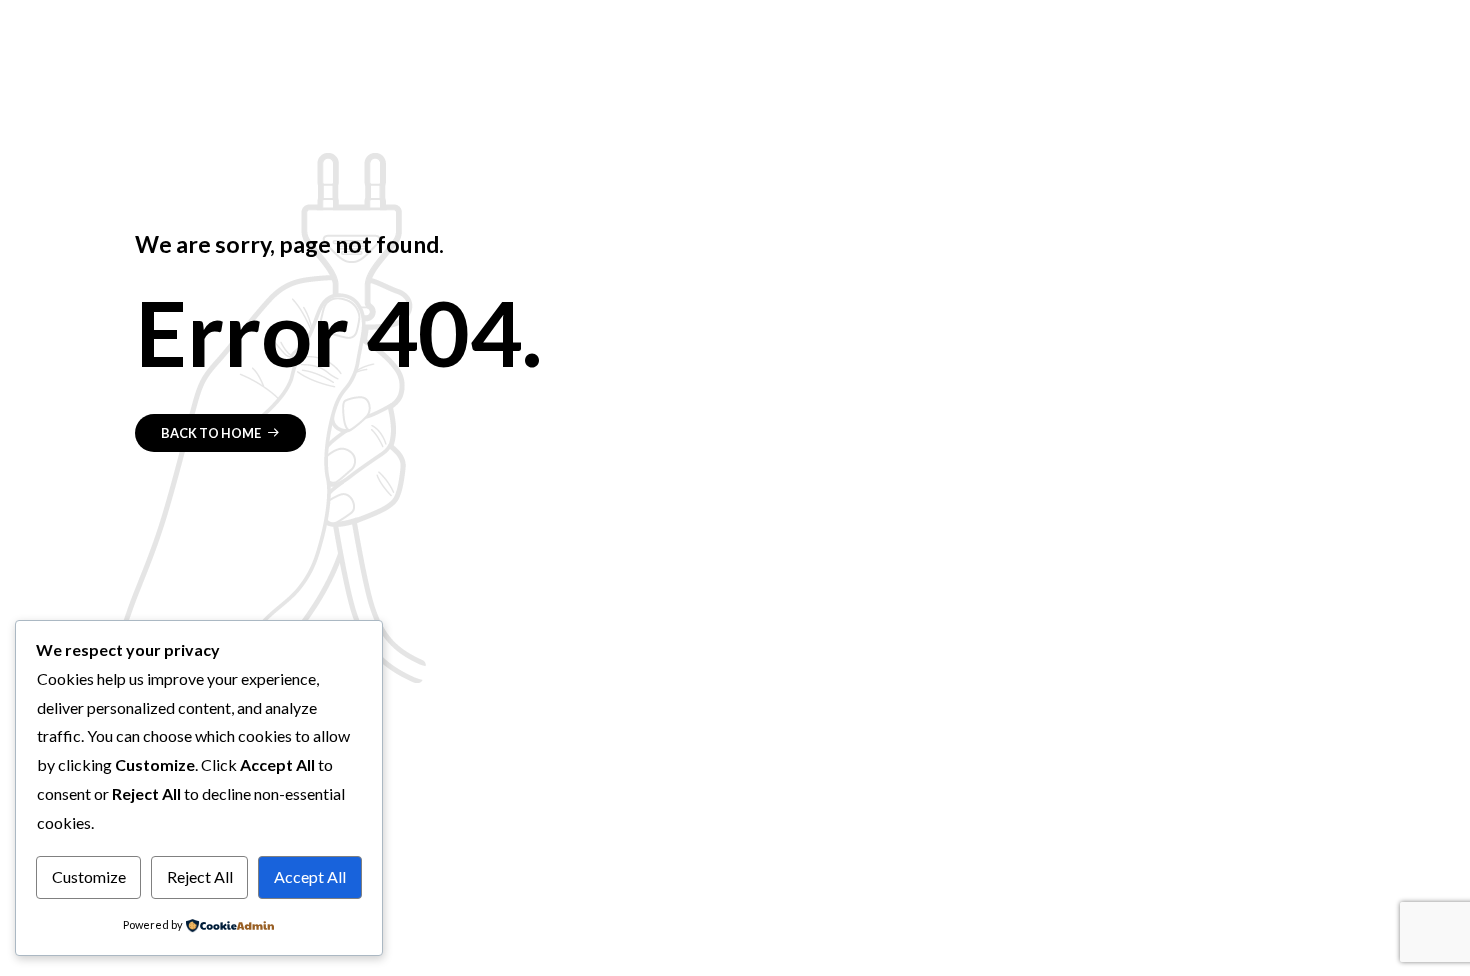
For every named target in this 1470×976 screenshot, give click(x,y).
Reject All (200, 876)
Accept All (310, 876)
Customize (89, 876)
